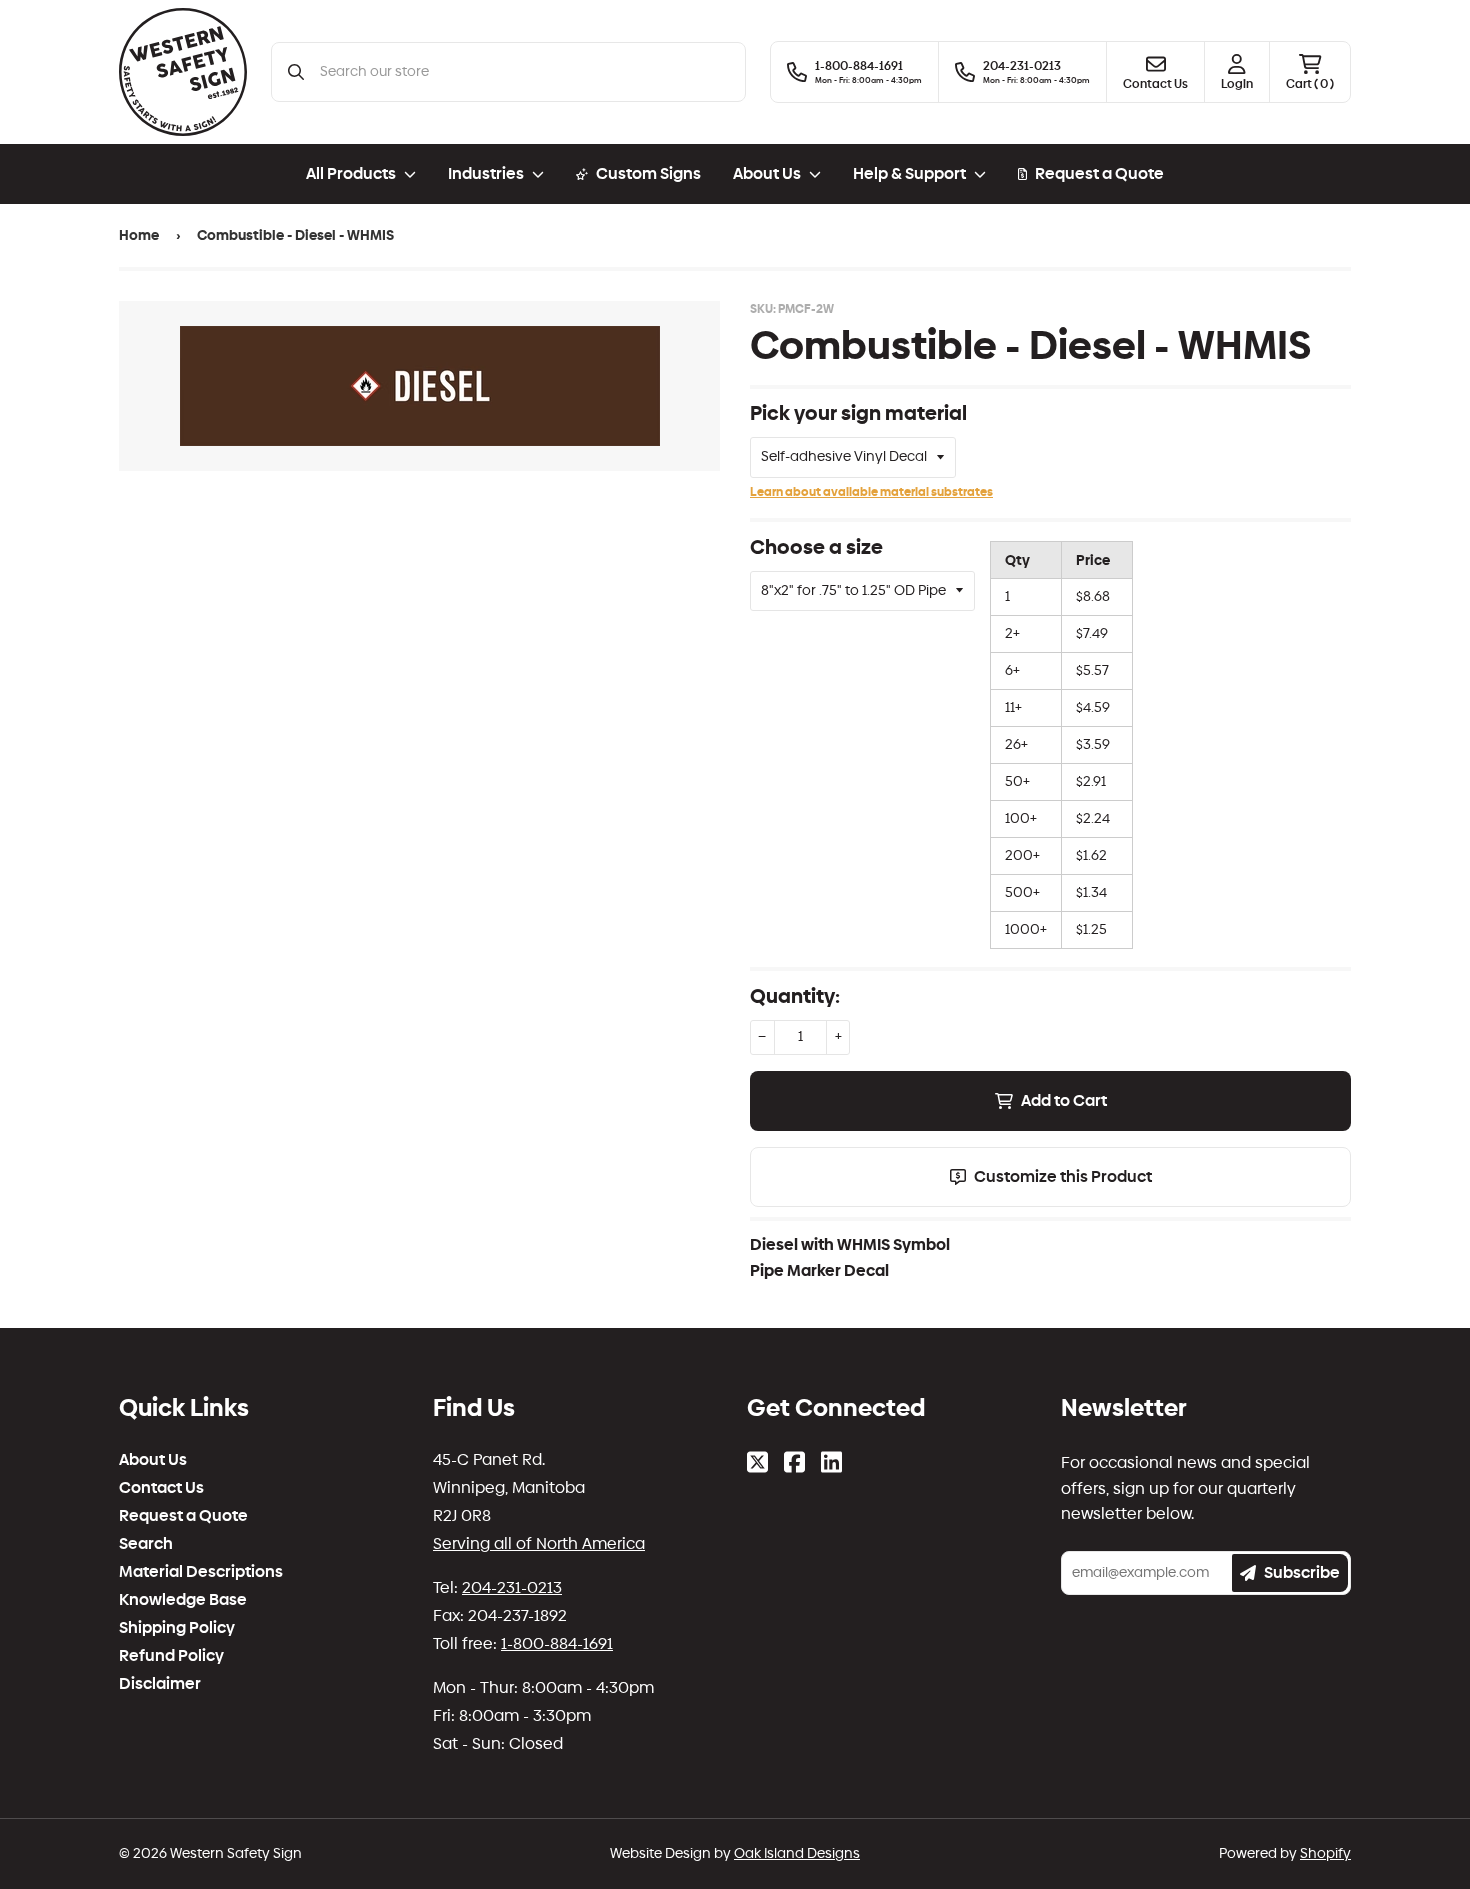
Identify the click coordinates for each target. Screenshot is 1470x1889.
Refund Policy (171, 1656)
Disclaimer (160, 1684)
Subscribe (1302, 1572)
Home (139, 235)
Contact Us (161, 1488)
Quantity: (795, 996)
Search (146, 1544)
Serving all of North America (539, 1543)
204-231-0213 (512, 1587)
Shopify (1325, 1853)
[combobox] (524, 72)
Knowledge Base (183, 1600)
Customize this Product (1063, 1176)
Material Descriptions (201, 1572)
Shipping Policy (177, 1628)
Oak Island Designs (797, 1853)
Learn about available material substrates (871, 492)
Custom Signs (648, 173)
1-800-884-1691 (557, 1643)
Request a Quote (1099, 173)
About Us (153, 1460)
